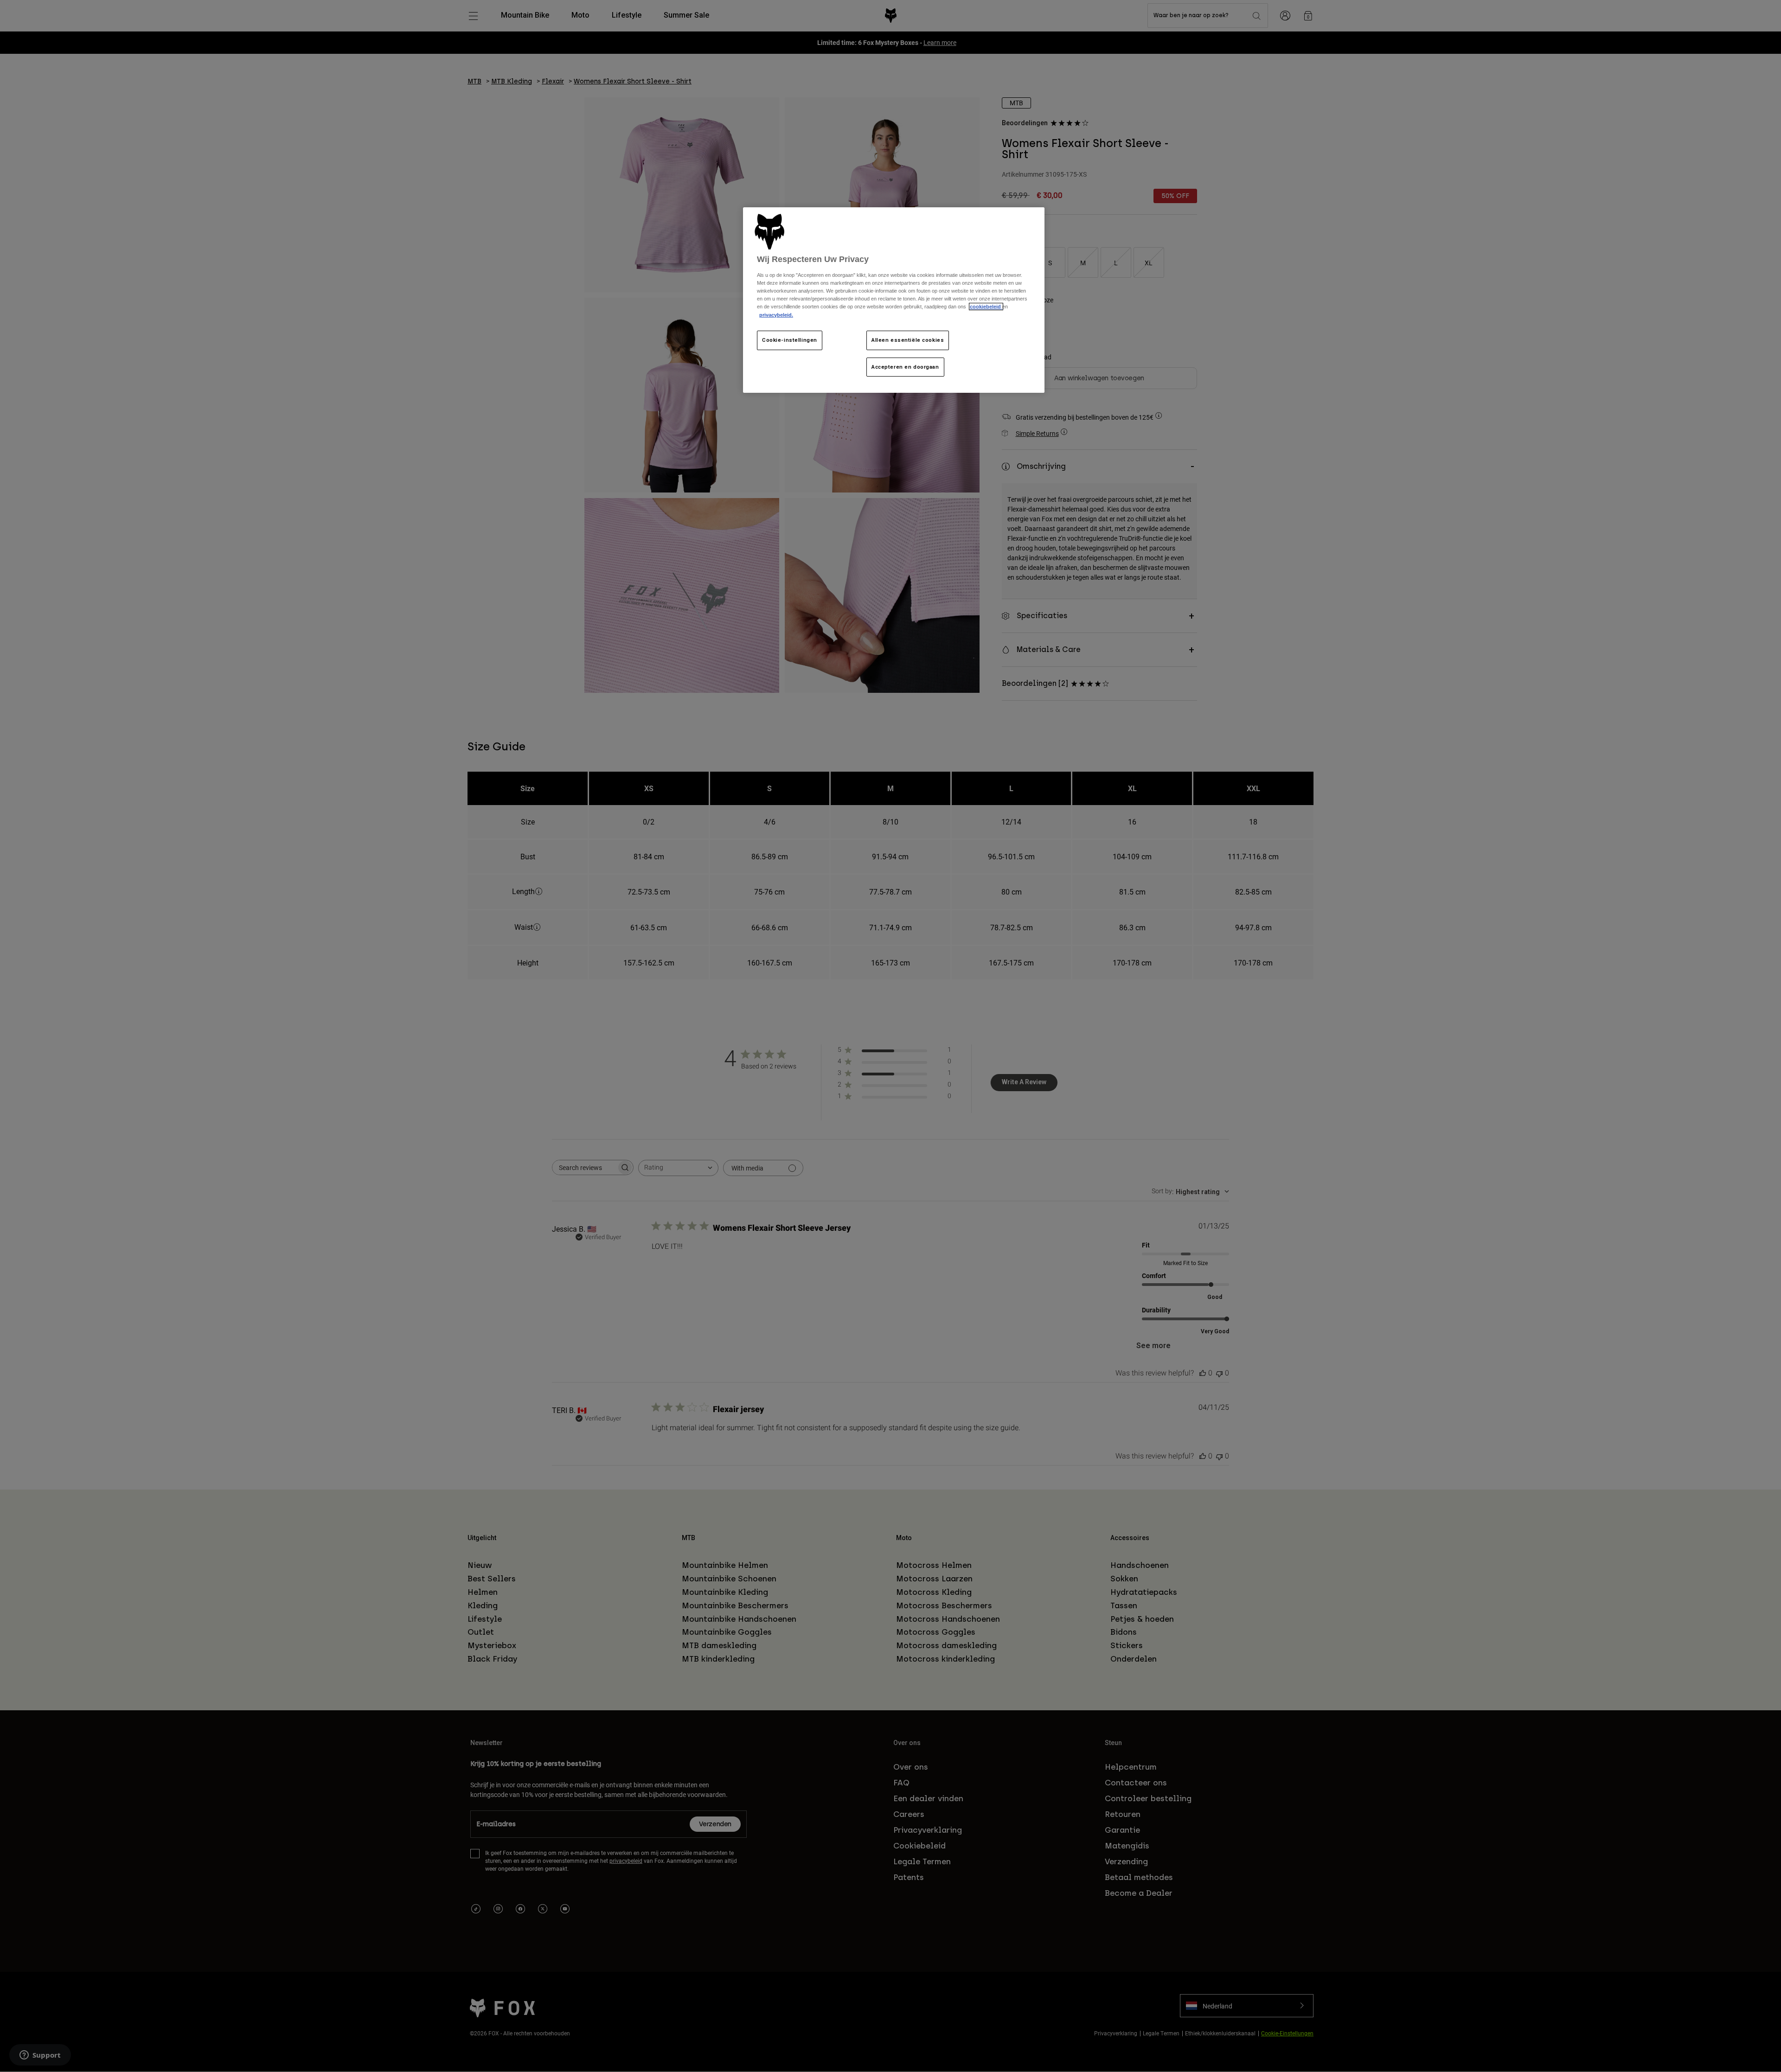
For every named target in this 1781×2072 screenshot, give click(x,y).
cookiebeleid (986, 307)
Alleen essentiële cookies (908, 340)
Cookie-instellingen (790, 340)
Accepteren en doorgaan (905, 367)
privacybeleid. (776, 315)
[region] (894, 300)
